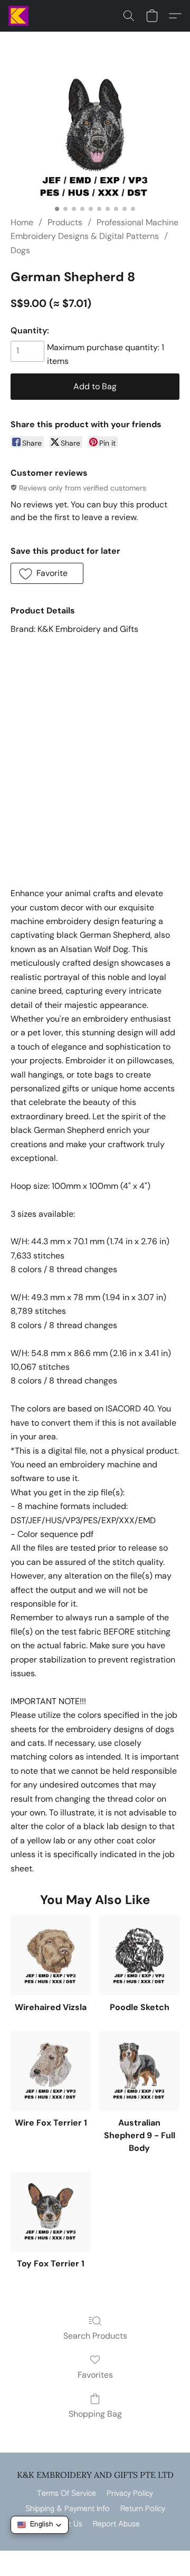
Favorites (95, 2375)
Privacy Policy (130, 2494)
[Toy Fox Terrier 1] (51, 2212)
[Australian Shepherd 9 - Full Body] (139, 2071)
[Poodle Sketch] (139, 1955)
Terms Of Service (66, 2494)
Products (65, 222)
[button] (19, 16)
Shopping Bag (95, 2414)
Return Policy (143, 2509)
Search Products (95, 2336)
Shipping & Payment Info (68, 2509)
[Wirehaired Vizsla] (51, 1955)
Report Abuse (116, 2524)
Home (22, 222)
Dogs (20, 250)
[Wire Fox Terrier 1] (51, 2071)
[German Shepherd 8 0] (95, 137)
